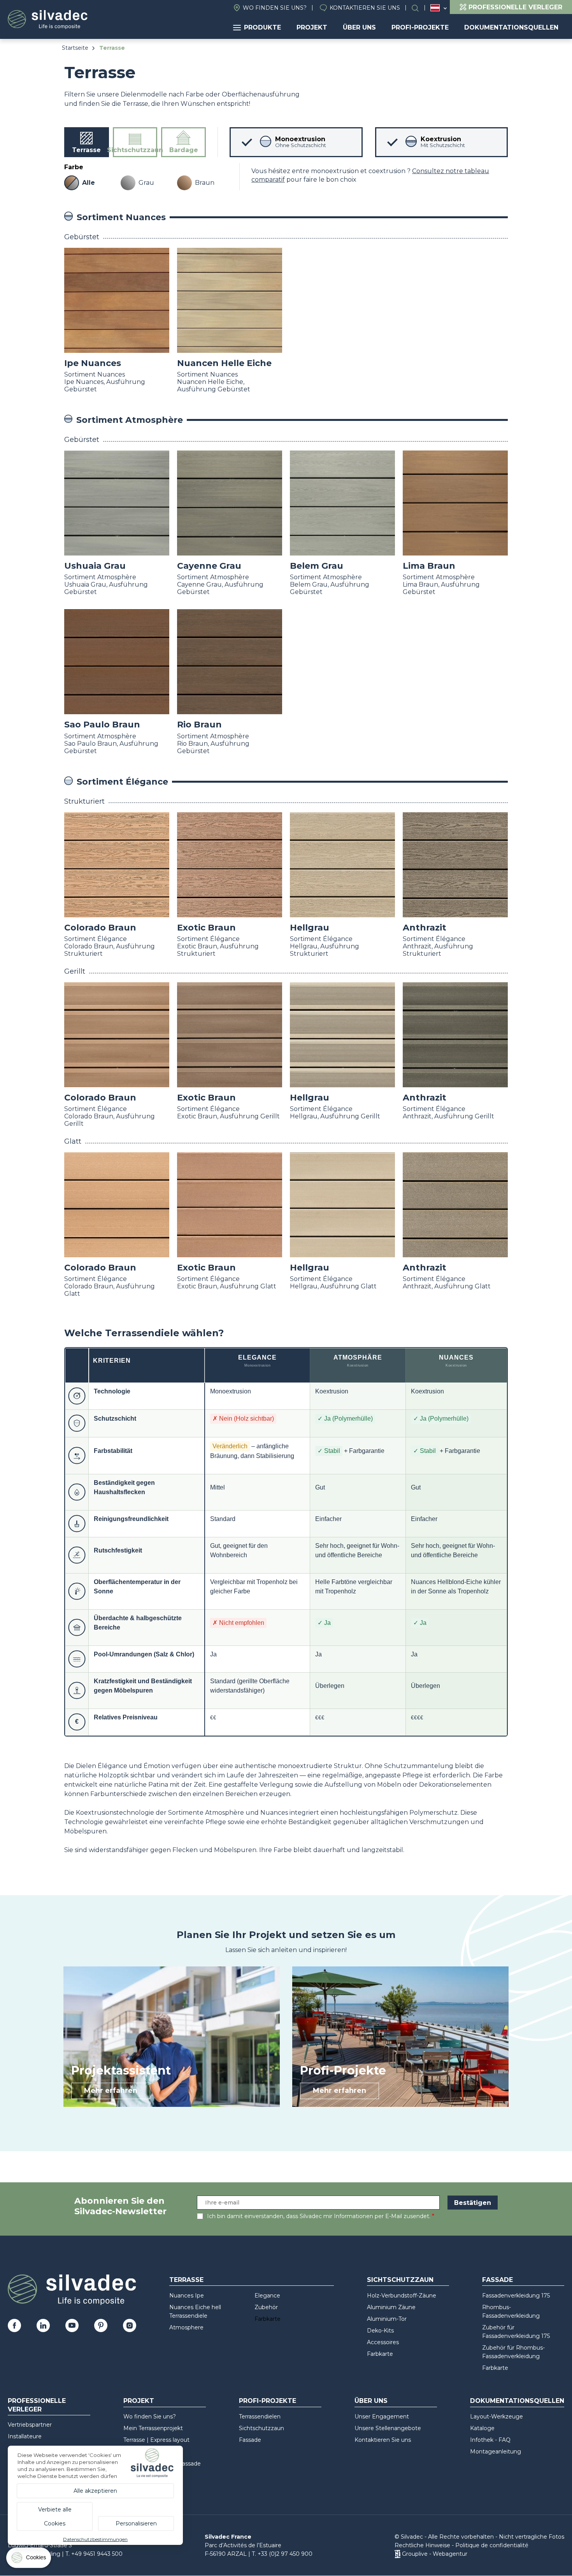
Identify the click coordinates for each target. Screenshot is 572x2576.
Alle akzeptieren (95, 2491)
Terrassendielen (260, 2417)
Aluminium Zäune (391, 2307)
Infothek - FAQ (490, 2440)
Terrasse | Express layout (156, 2440)
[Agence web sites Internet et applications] (397, 2554)
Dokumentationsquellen (511, 27)
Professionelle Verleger (37, 2405)
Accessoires (383, 2342)
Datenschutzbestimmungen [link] (95, 2539)
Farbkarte (268, 2319)
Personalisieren (136, 2523)
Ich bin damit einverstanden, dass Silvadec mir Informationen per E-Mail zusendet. (319, 2216)
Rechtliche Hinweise (422, 2545)
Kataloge (482, 2428)
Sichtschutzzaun (400, 2280)
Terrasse (186, 2280)
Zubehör (266, 2307)
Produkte (262, 27)
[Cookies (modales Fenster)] (29, 2559)
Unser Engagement (382, 2417)
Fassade (497, 2280)
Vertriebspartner (30, 2425)
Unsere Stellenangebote (388, 2428)
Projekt (312, 27)
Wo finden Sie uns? (275, 8)
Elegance (267, 2296)
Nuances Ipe (187, 2296)
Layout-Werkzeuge (497, 2417)
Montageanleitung (496, 2452)
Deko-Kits (380, 2331)
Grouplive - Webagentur (435, 2554)
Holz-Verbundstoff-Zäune (402, 2296)
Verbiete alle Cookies (55, 2516)
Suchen (419, 8)
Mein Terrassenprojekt (153, 2428)
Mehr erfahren (111, 2091)
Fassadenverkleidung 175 (516, 2296)
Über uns (359, 27)
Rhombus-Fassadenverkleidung (511, 2311)
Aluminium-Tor (387, 2319)
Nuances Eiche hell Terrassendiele (195, 2311)
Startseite (75, 48)
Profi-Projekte (420, 27)
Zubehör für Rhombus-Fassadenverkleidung (513, 2352)
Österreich (435, 8)
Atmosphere (186, 2327)
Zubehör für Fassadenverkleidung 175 (516, 2332)
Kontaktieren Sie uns (365, 8)
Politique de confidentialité (492, 2545)
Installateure (25, 2436)
